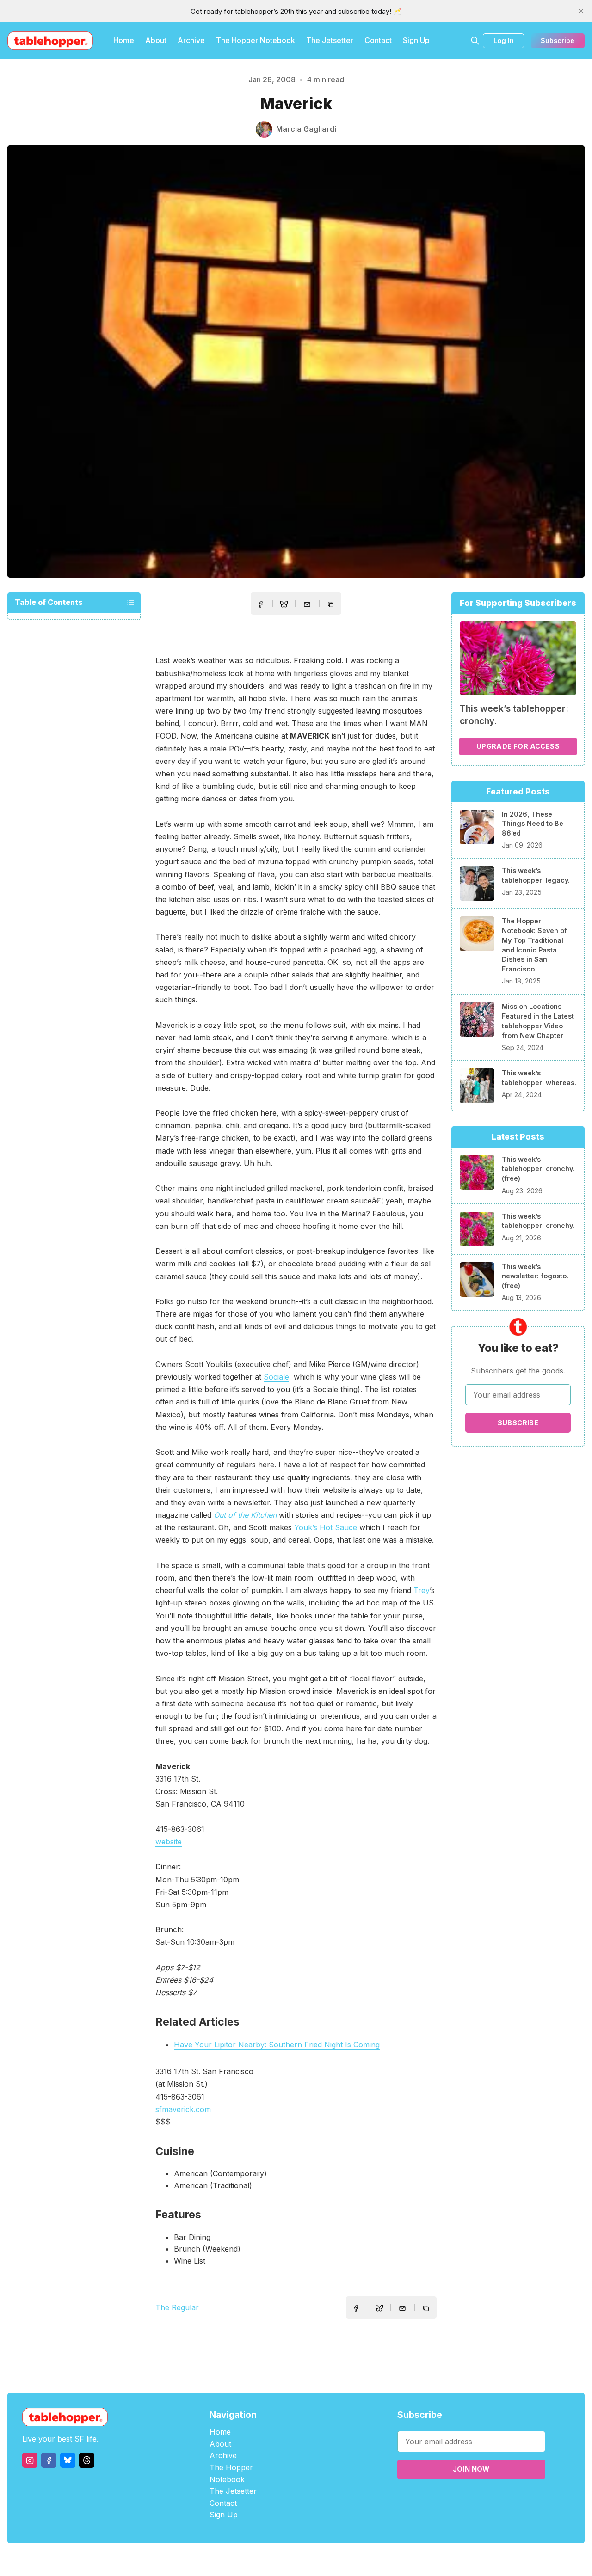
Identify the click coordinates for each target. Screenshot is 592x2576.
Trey (422, 1590)
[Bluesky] (68, 2460)
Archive (191, 40)
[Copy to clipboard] (332, 605)
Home (124, 40)
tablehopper (240, 2560)
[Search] (475, 41)
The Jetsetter (330, 40)
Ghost (319, 2560)
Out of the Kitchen (245, 1515)
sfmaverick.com (183, 2109)
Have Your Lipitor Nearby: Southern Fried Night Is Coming (277, 2045)
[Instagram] (30, 2460)
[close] (581, 11)
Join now (471, 2469)
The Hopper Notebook (256, 40)
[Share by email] (307, 604)
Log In (504, 40)
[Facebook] (49, 2460)
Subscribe (558, 40)
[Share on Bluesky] (284, 605)
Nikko (384, 2560)
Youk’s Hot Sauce (326, 1527)
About (156, 40)
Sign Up (416, 40)
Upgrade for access (518, 746)
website (169, 1842)
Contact (378, 40)
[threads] (87, 2460)
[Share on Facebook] (260, 604)
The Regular (177, 2307)
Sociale (276, 1377)
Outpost (345, 2560)
